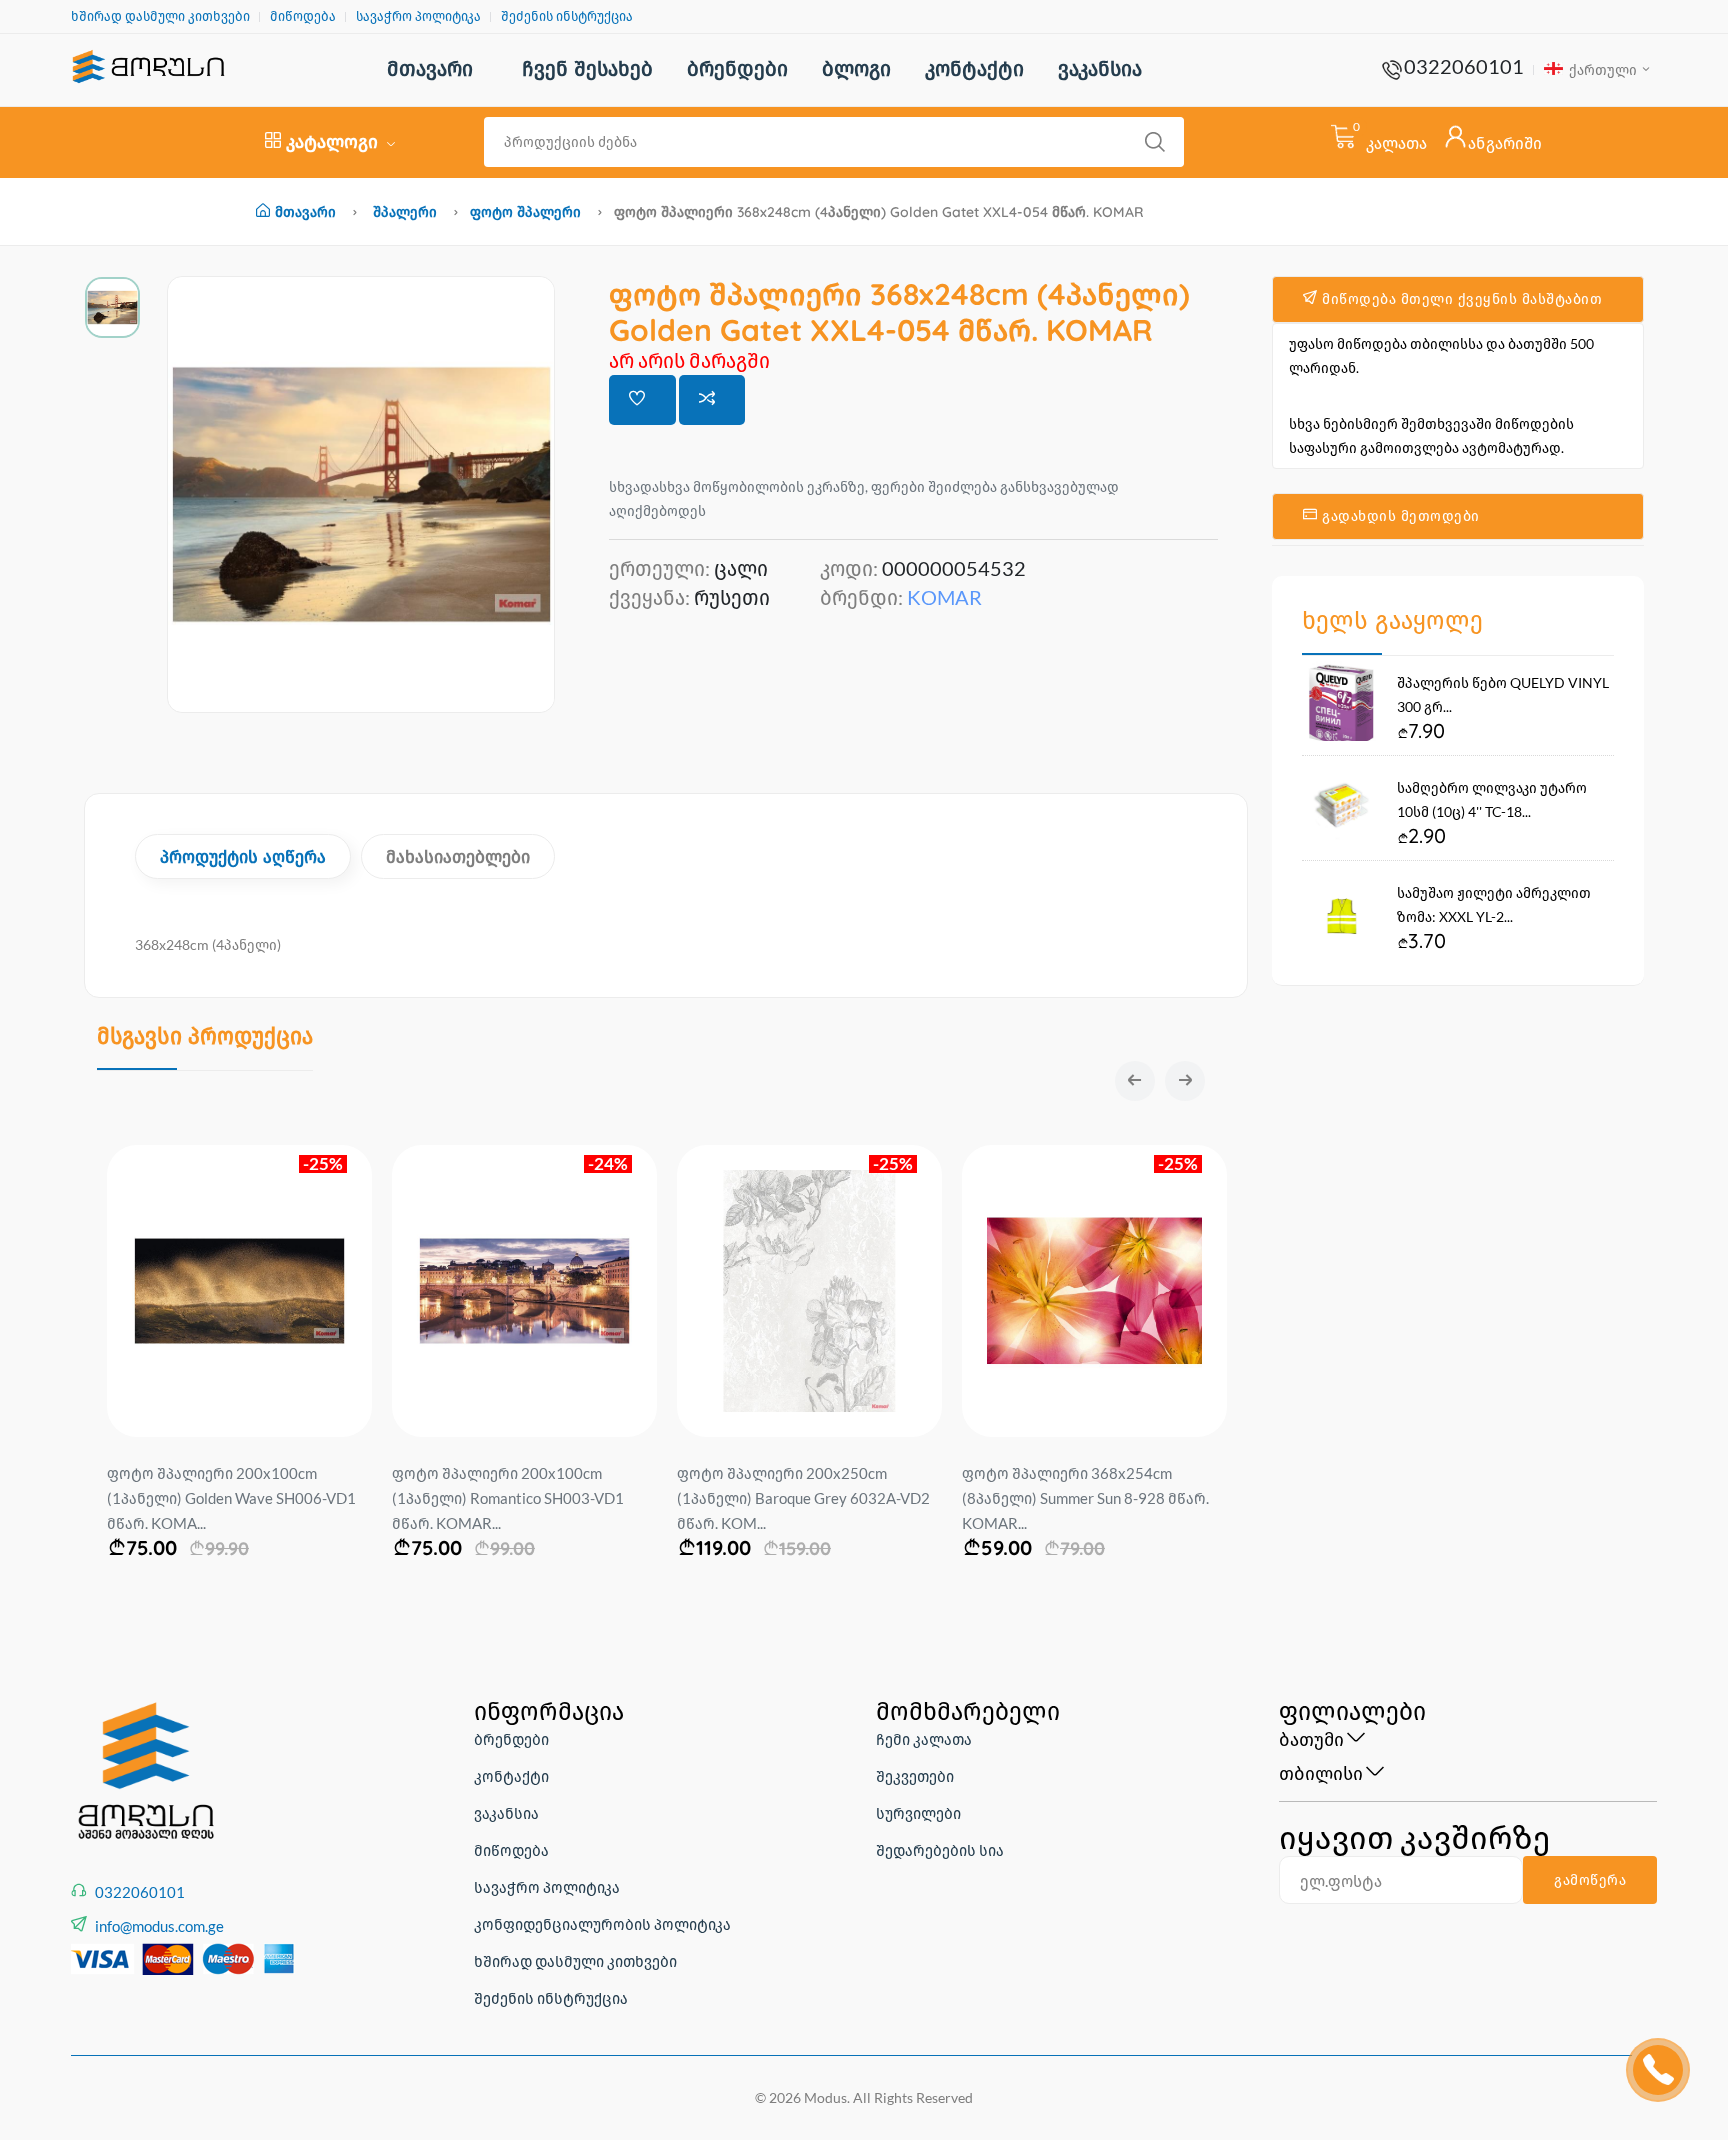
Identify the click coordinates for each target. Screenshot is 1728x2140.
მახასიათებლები (458, 856)
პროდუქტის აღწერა (243, 856)
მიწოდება (303, 16)
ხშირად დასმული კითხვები (160, 16)
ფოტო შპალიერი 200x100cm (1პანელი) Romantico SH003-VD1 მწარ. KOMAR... (508, 1498)
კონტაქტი (974, 68)
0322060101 (1464, 66)
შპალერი (405, 212)
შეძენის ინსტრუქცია (567, 16)
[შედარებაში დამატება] (712, 400)
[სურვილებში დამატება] (642, 400)
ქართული (1601, 69)
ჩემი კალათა (924, 1739)
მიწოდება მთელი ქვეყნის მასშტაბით (1460, 299)
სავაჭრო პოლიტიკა (418, 16)
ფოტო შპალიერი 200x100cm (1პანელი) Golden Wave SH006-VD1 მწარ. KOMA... (231, 1498)
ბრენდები (737, 68)
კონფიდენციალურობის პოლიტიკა (602, 1924)
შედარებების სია (940, 1850)
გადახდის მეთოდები (1399, 516)
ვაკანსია (1100, 68)
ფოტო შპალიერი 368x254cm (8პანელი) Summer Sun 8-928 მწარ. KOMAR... (1085, 1498)
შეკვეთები (915, 1776)
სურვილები (918, 1813)
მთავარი (430, 68)
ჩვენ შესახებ (587, 68)
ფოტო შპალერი (525, 212)
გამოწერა (1590, 1880)
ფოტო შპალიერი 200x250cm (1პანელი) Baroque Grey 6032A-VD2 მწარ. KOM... (803, 1498)
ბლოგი (856, 68)
